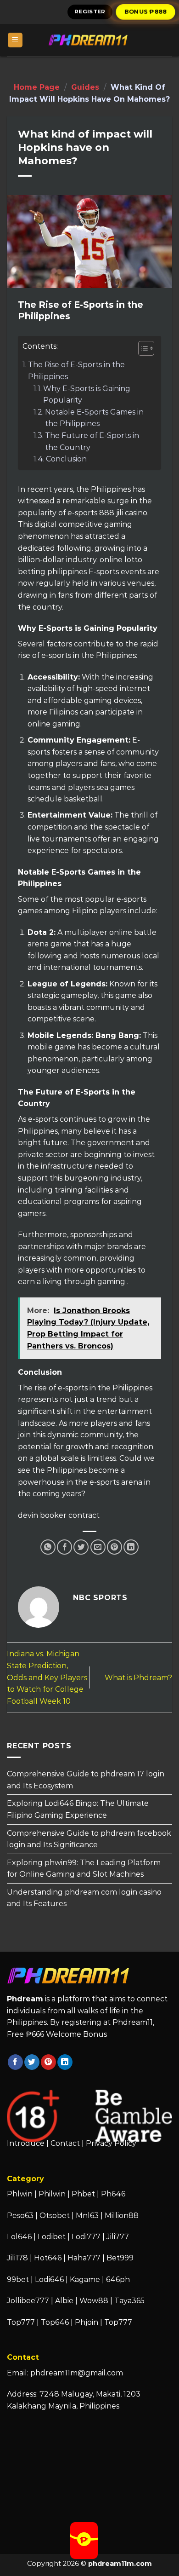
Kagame (85, 2279)
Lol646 (19, 2237)
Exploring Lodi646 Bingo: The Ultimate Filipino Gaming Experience (78, 1810)
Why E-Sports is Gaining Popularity (87, 395)
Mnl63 (87, 2216)
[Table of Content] (146, 348)
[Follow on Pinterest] (48, 2062)
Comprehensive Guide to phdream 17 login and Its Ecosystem (86, 1780)
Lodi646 (49, 2279)
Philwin (52, 2194)
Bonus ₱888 (145, 12)
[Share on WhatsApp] (48, 1547)
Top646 (55, 2322)
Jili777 (118, 2237)
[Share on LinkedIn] (131, 1547)
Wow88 (94, 2301)
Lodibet (52, 2237)
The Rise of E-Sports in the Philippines (76, 371)
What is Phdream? (138, 1678)
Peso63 (20, 2216)
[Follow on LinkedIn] (65, 2062)
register (90, 12)
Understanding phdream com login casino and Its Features (84, 1898)
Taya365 (129, 2301)
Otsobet (55, 2216)
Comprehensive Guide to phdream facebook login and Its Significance (89, 1839)
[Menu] (15, 40)
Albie (64, 2301)
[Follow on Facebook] (15, 2062)
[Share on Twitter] (81, 1547)
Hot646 (48, 2258)
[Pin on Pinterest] (115, 1547)
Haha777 (84, 2258)
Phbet (83, 2194)
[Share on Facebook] (64, 1547)
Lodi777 (86, 2237)
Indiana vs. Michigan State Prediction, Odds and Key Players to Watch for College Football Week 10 (47, 1677)
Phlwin (20, 2194)
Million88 (122, 2216)
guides (85, 87)
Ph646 (113, 2194)
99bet (19, 2279)
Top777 (21, 2322)
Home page (37, 87)
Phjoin (87, 2322)
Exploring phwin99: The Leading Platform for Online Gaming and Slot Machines (84, 1869)
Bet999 (120, 2258)
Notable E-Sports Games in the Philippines (94, 418)
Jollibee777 (28, 2301)
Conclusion (66, 459)
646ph (118, 2279)
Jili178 (17, 2258)
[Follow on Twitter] (32, 2062)
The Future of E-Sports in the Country (92, 441)
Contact (65, 2143)
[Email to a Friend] (98, 1547)
